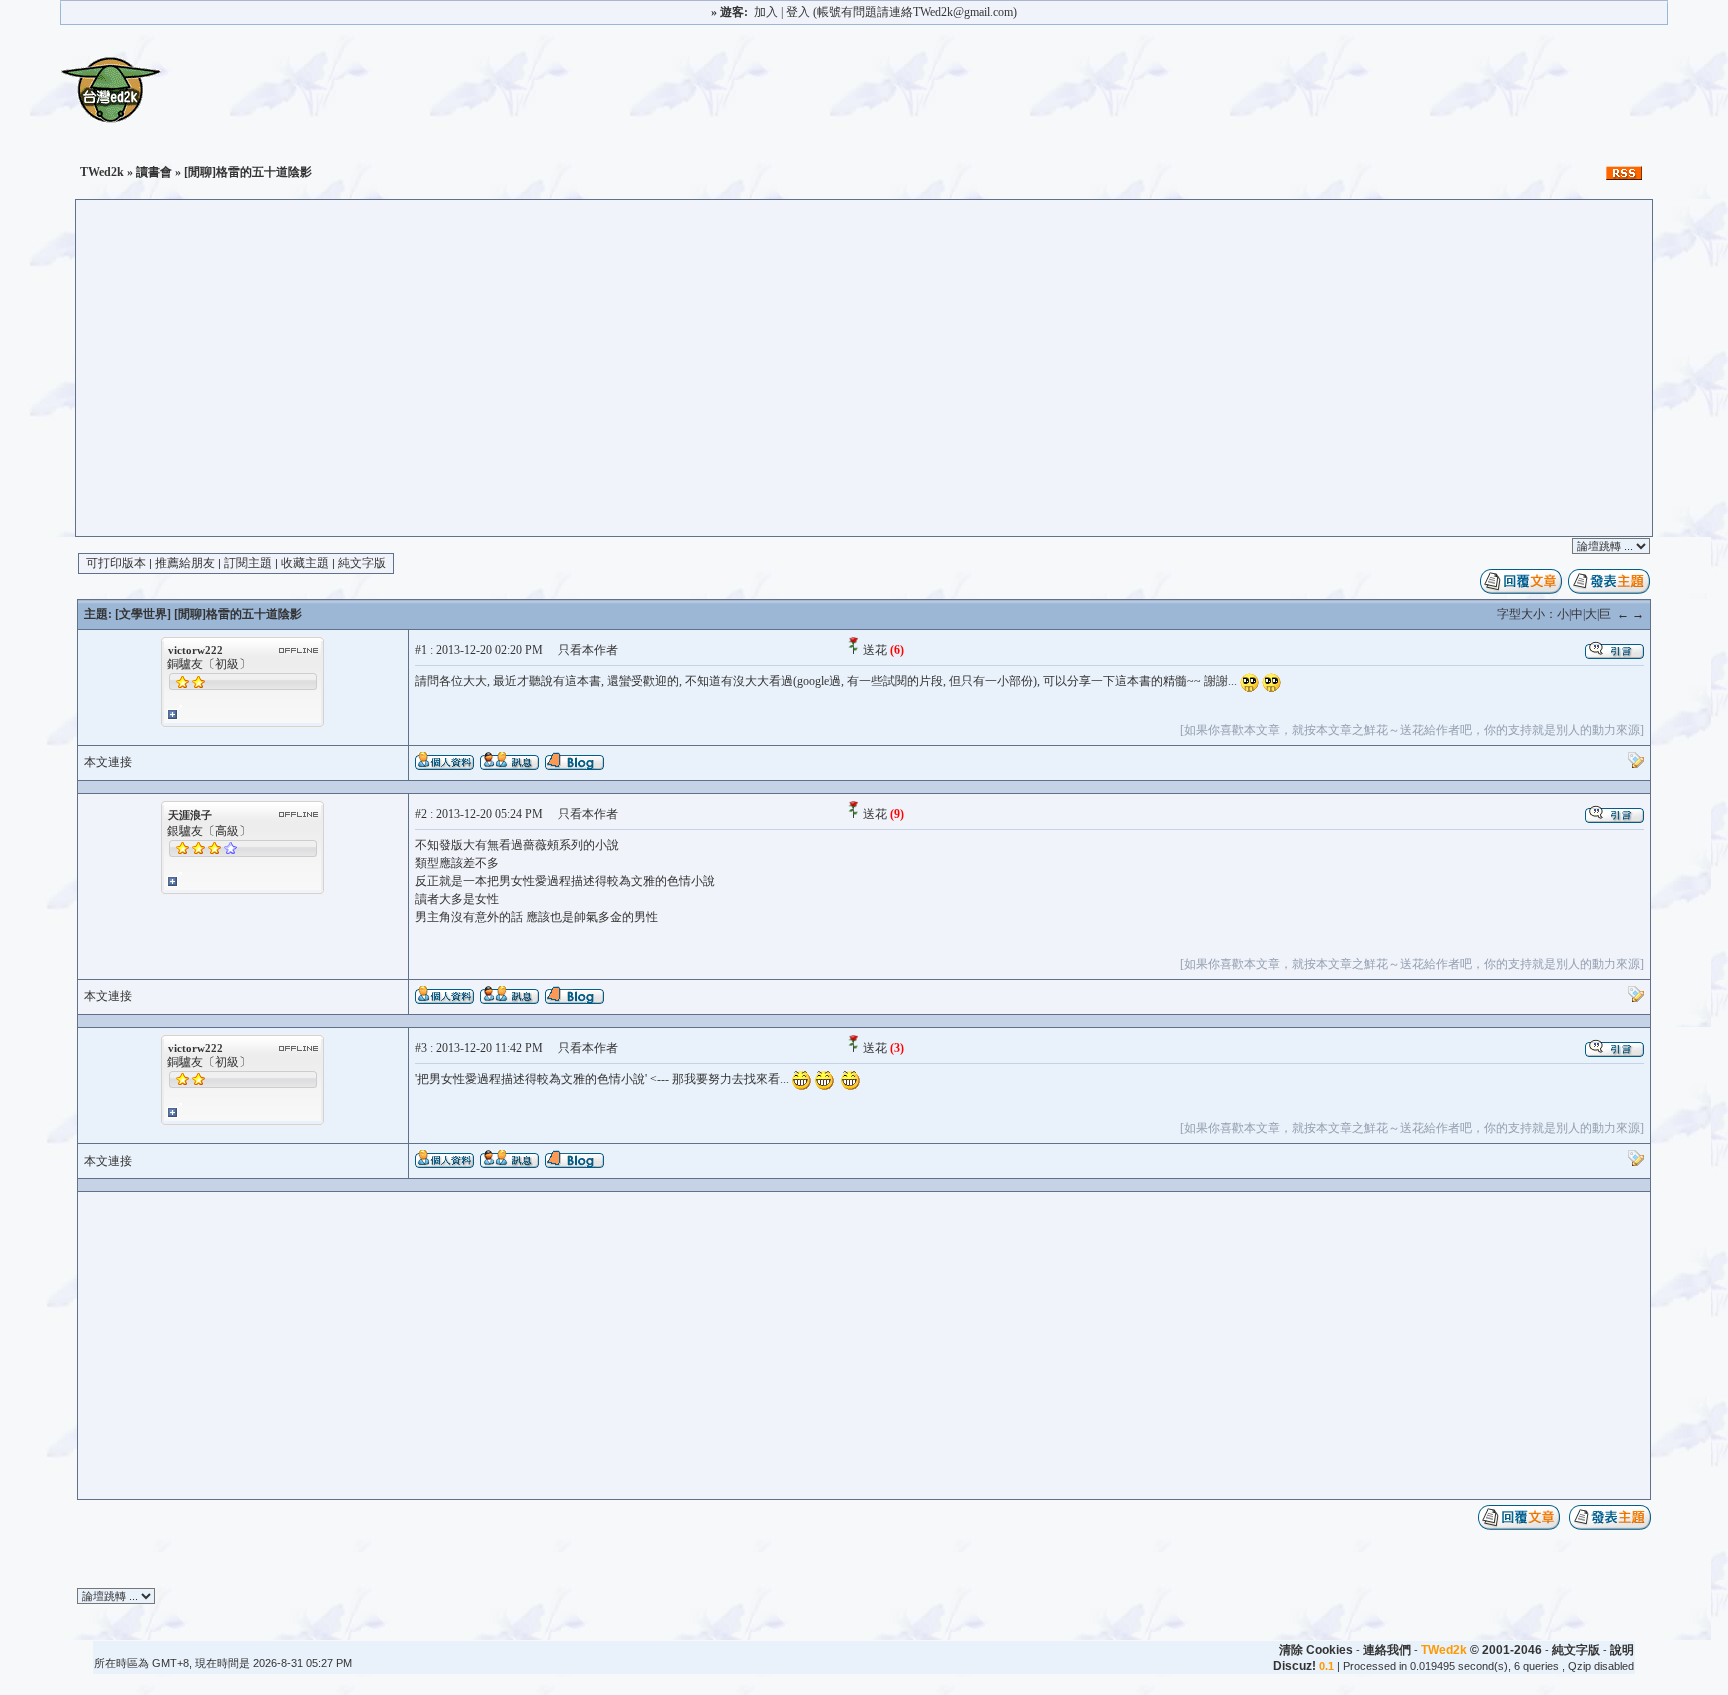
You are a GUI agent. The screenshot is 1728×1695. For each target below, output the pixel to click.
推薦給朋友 (185, 563)
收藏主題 (305, 563)
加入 (766, 12)
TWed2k (102, 172)
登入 (798, 12)
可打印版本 (116, 563)
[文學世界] (143, 614)
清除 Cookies (1316, 1650)
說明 (1622, 1650)
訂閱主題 (248, 563)
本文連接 (108, 762)
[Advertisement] (864, 386)
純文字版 (362, 563)
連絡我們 (1387, 1650)
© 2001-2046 (1481, 1650)
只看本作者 (588, 650)
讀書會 (154, 172)
